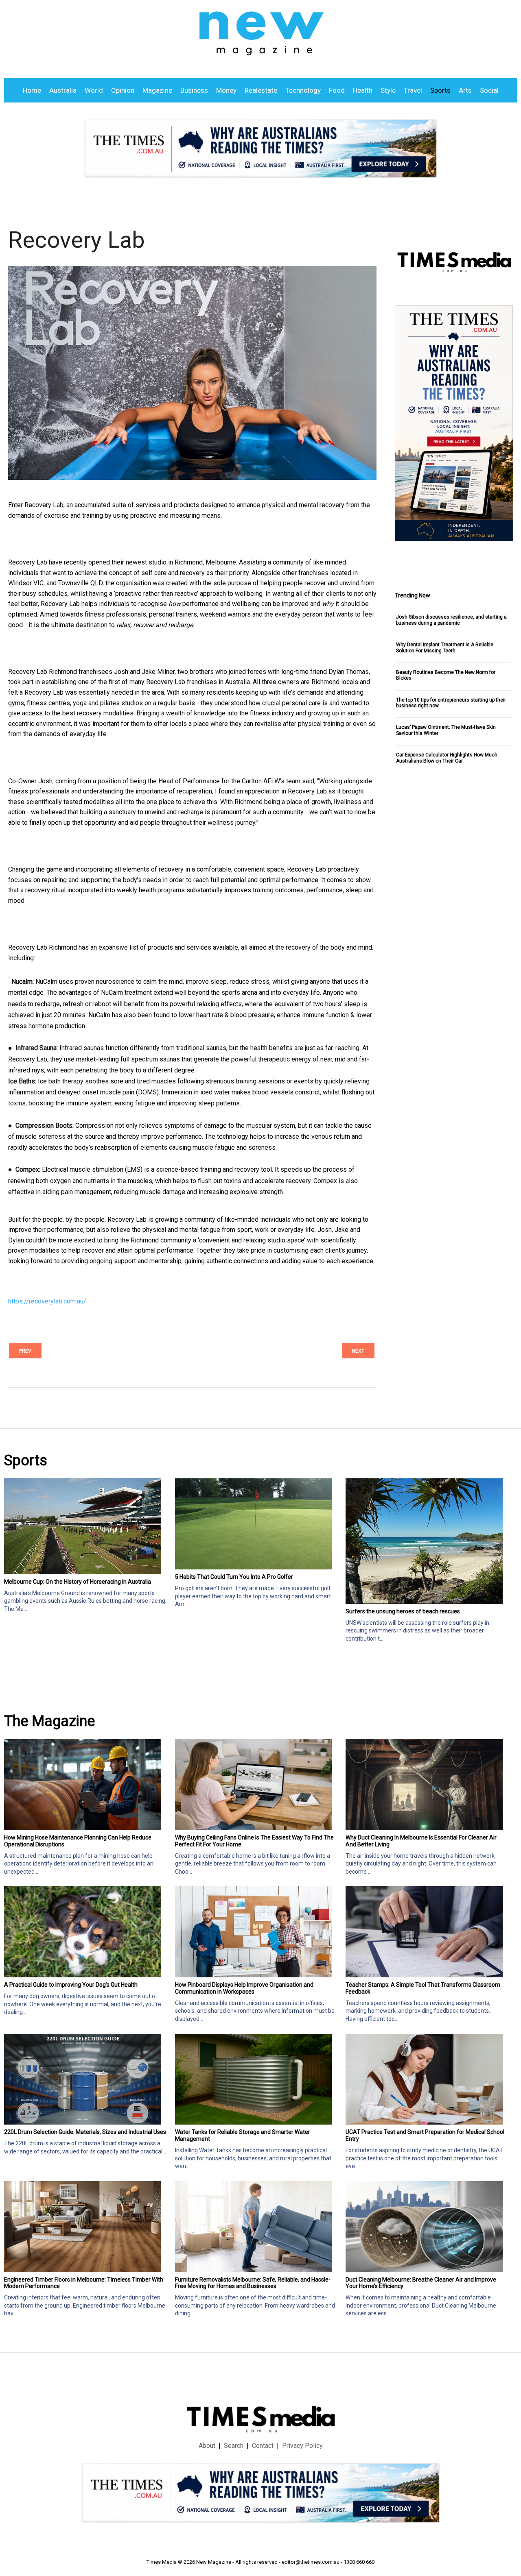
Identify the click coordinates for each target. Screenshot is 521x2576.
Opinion (123, 90)
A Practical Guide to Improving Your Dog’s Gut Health (71, 1985)
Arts (465, 90)
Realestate (261, 90)
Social (489, 90)
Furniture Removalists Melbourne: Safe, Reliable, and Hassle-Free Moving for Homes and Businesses (253, 2283)
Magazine (157, 90)
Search (234, 2446)
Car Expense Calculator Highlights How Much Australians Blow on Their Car (447, 758)
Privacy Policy (302, 2446)
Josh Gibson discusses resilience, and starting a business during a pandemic (451, 620)
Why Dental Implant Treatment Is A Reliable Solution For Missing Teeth (445, 647)
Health (363, 90)
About (207, 2446)
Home (32, 90)
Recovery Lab (77, 240)
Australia (63, 90)
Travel (413, 90)
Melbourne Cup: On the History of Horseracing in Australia (78, 1582)
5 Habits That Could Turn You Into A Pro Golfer (234, 1577)
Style (388, 90)
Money (226, 90)
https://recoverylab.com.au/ (47, 1301)
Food (337, 90)
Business (194, 90)
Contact (263, 2446)
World (94, 90)
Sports (440, 90)
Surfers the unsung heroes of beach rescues (403, 1611)
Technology (303, 90)
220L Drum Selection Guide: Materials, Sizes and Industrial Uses (85, 2132)
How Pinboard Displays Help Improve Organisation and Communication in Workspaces (244, 1988)
